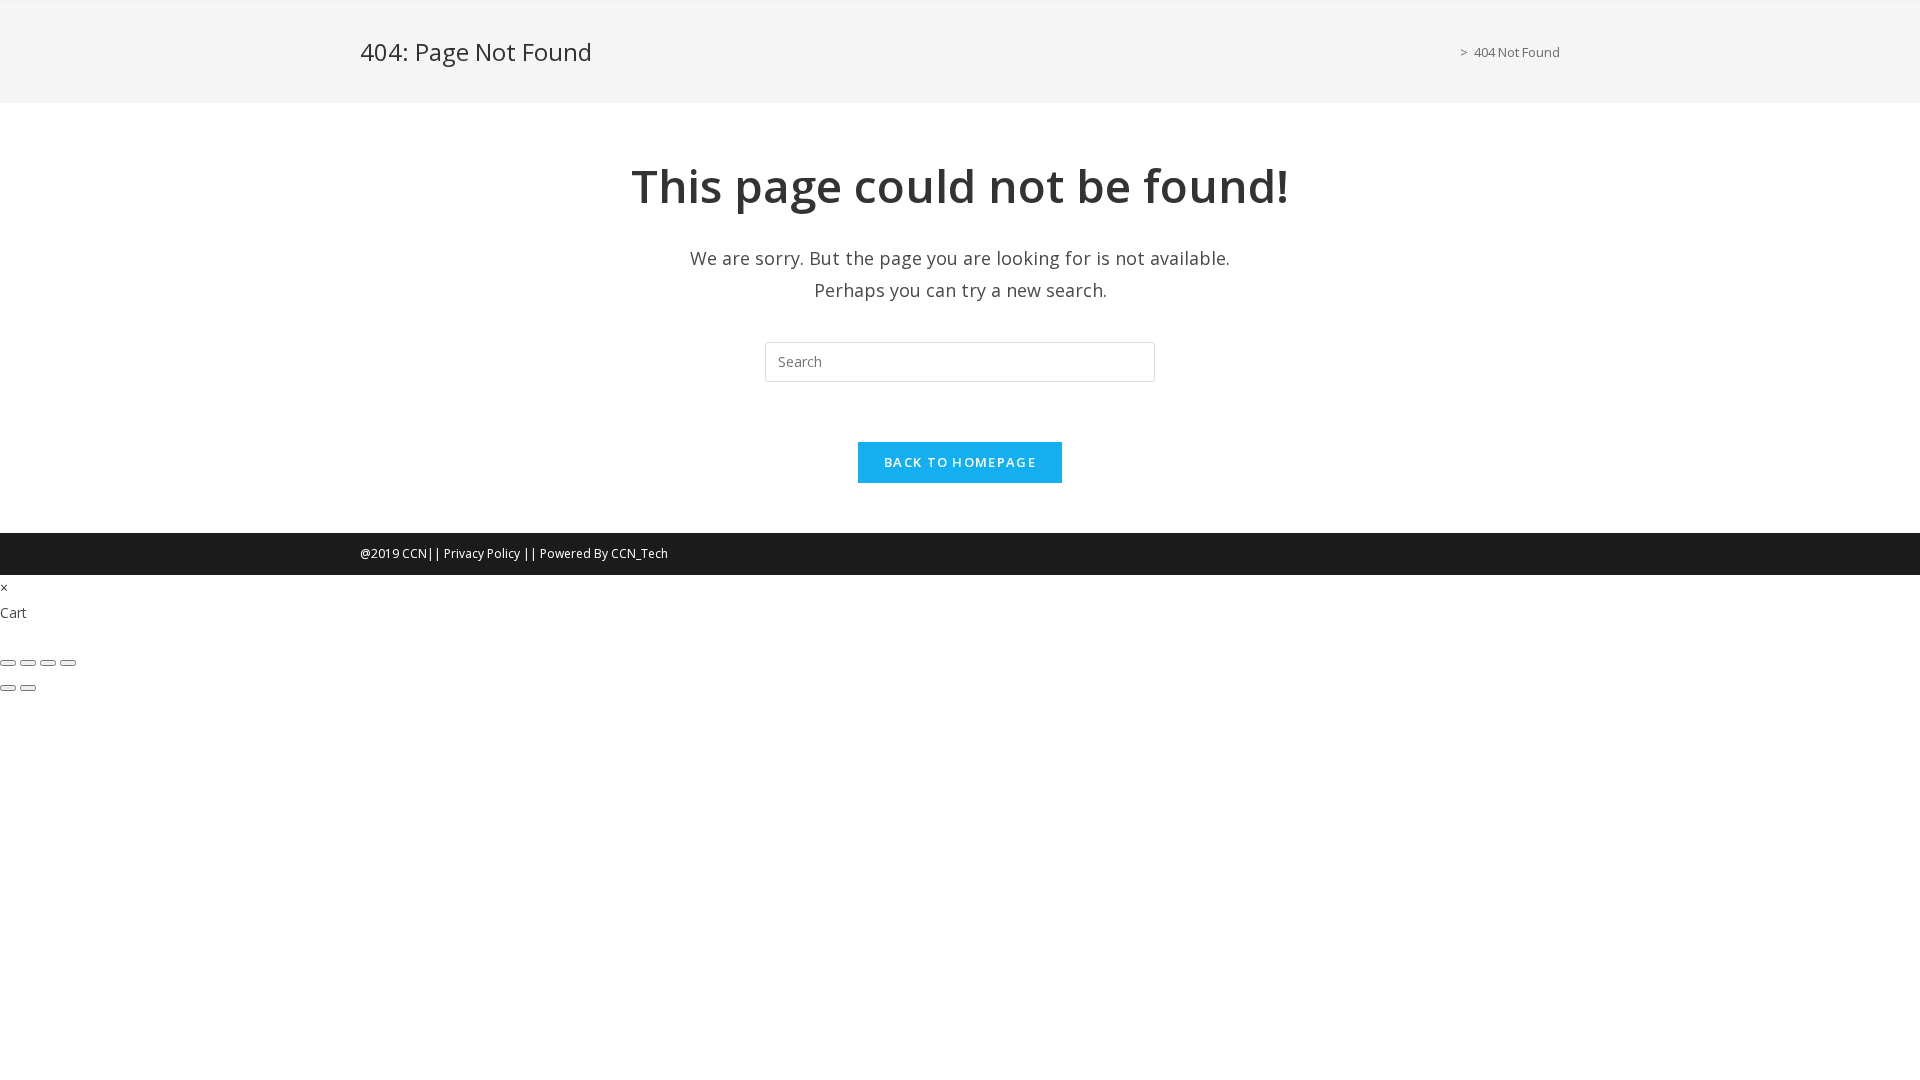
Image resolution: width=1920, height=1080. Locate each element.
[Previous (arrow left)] (8, 688)
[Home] (1449, 52)
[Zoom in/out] (8, 663)
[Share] (48, 663)
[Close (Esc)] (68, 663)
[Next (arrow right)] (28, 688)
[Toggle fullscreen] (28, 663)
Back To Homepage (960, 462)
